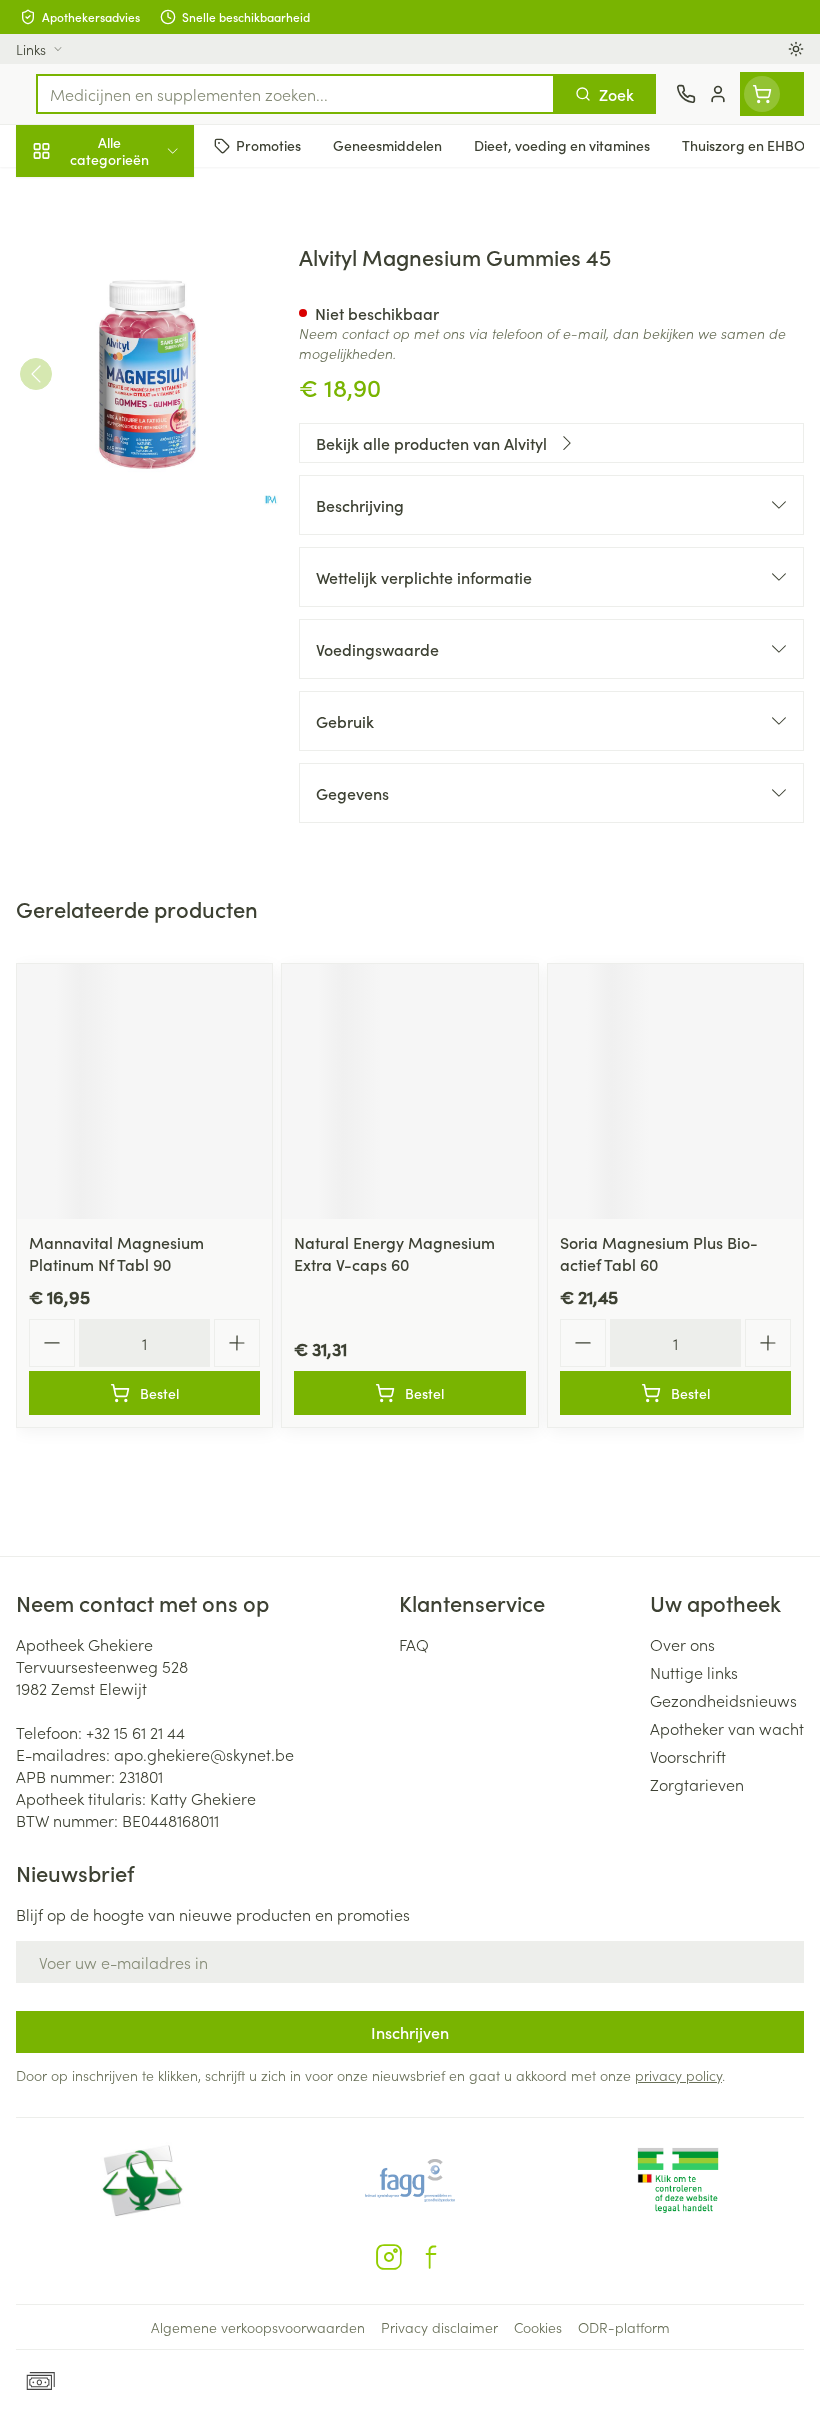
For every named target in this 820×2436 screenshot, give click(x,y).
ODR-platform (624, 2327)
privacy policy (678, 2075)
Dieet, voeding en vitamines (128, 311)
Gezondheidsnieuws (723, 1700)
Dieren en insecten (128, 575)
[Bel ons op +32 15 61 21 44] (686, 94)
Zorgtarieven (697, 1784)
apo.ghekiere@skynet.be (204, 1754)
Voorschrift (688, 1756)
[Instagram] (389, 2257)
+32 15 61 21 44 (135, 1732)
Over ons (682, 1644)
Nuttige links (694, 1672)
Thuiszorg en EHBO (128, 527)
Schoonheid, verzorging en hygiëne (128, 247)
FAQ (414, 1644)
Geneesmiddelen (128, 623)
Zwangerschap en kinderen (128, 375)
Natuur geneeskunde (128, 478)
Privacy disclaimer (439, 2327)
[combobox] (295, 94)
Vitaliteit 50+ (128, 430)
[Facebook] (431, 2257)
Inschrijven (410, 2032)
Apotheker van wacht (727, 1728)
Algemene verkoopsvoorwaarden (258, 2327)
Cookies (538, 2327)
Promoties (52, 193)
